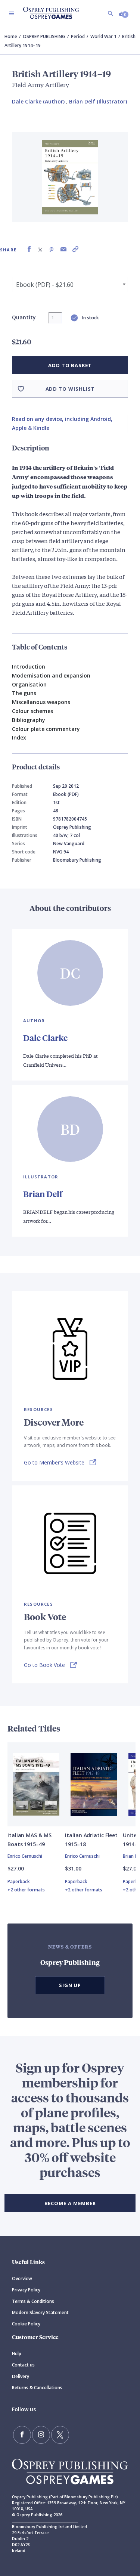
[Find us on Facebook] (22, 2435)
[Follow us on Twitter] (60, 2435)
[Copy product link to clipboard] (75, 249)
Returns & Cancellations (37, 2388)
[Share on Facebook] (29, 249)
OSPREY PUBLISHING (44, 36)
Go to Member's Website (54, 1463)
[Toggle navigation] (12, 13)
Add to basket (70, 365)
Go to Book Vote (44, 1665)
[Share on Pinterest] (52, 249)
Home (11, 36)
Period (78, 36)
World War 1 (103, 36)
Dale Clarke (45, 1038)
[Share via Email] (63, 249)
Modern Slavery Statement (40, 2312)
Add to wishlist (70, 389)
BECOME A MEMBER (70, 2203)
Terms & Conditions (33, 2301)
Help (17, 2354)
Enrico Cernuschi (25, 1856)
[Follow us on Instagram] (41, 2435)
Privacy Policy (26, 2290)
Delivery (21, 2376)
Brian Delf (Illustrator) (98, 101)
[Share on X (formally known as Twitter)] (40, 249)
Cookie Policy (26, 2324)
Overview (22, 2279)
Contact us (23, 2365)
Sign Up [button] (70, 1985)
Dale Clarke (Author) (38, 101)
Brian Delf (43, 1194)
